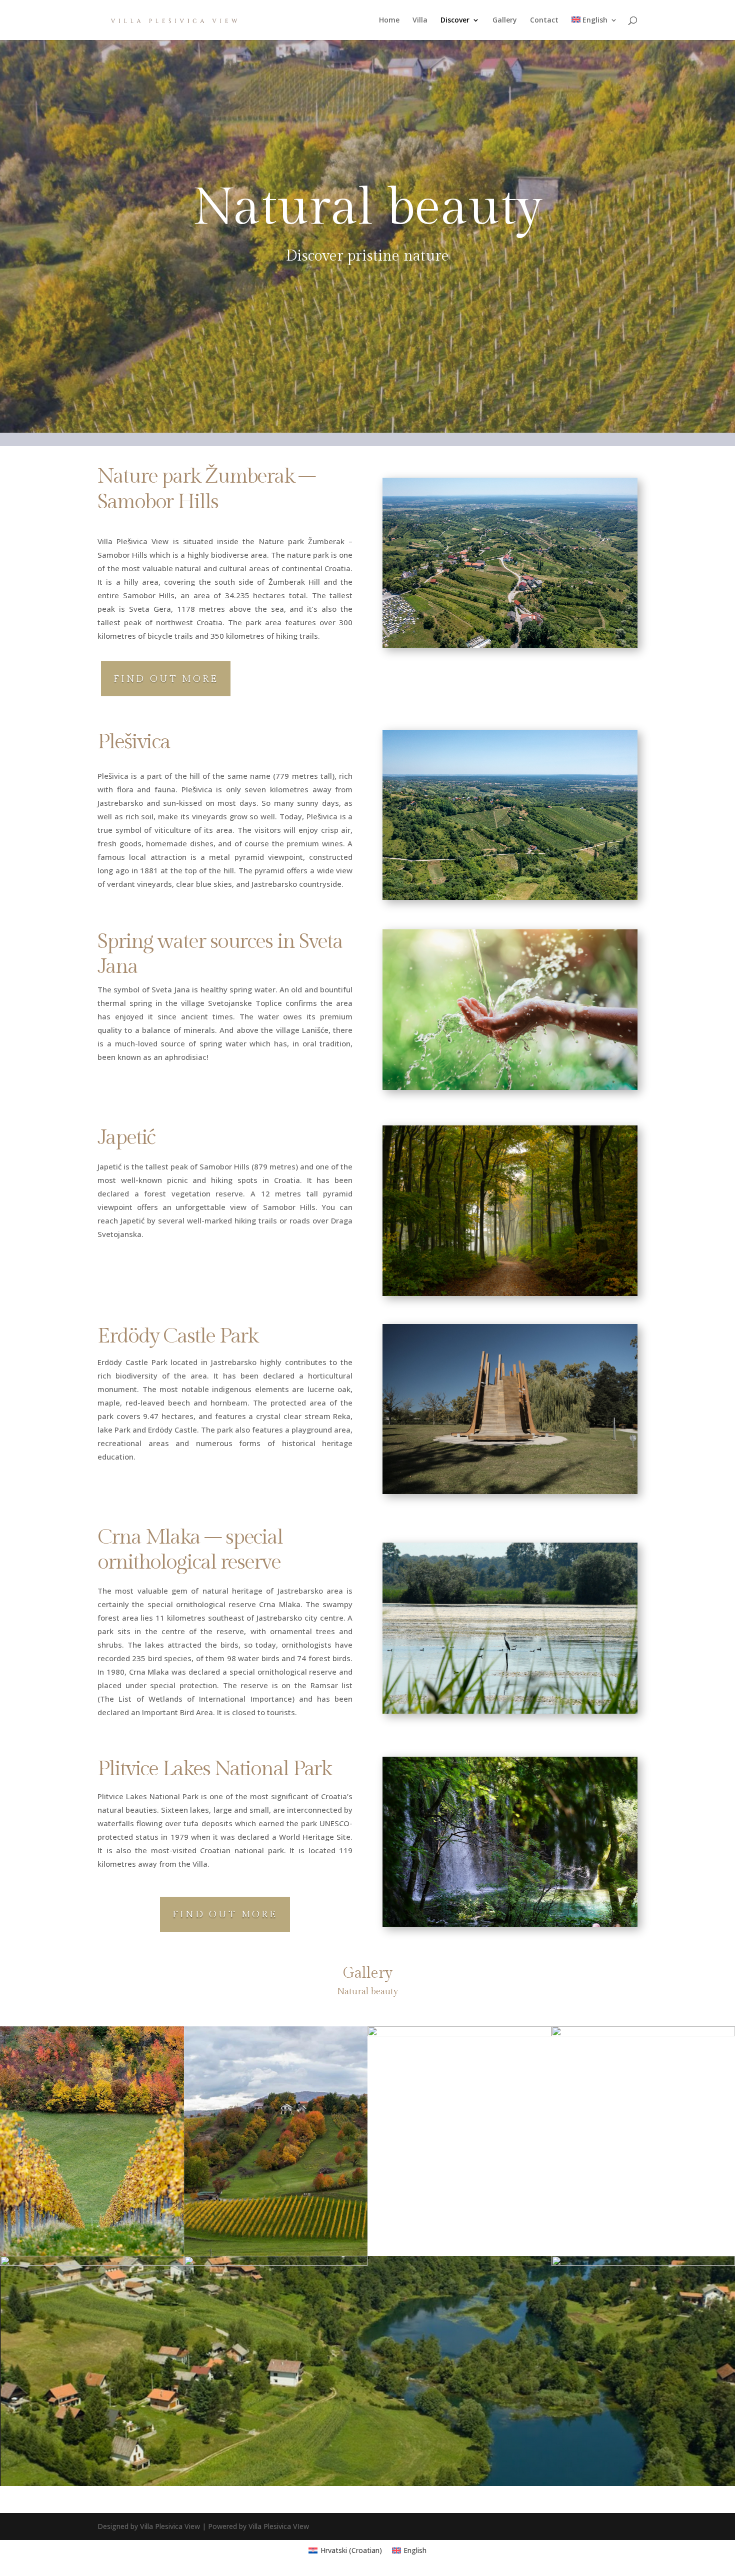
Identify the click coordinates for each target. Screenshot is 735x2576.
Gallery (505, 21)
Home (389, 21)
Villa (420, 21)
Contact (544, 21)
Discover (455, 21)
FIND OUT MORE (166, 679)
